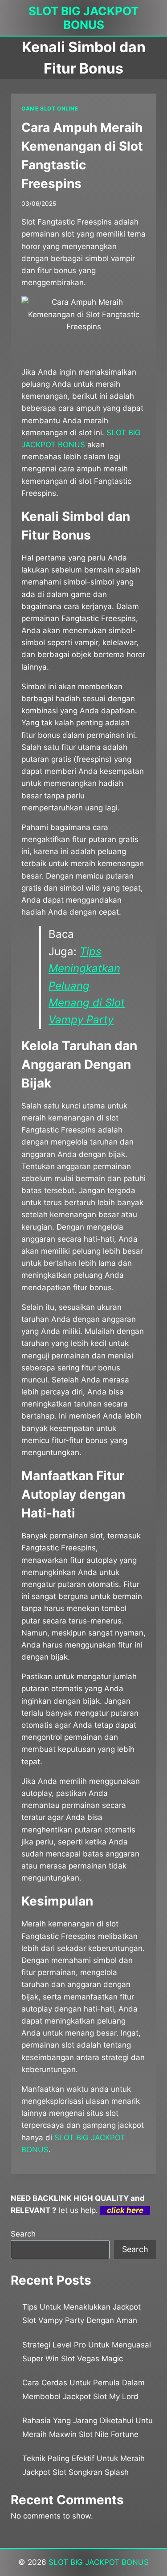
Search (23, 2234)
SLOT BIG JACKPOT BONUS (99, 2562)
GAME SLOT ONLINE (50, 108)
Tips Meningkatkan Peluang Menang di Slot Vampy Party (87, 986)
